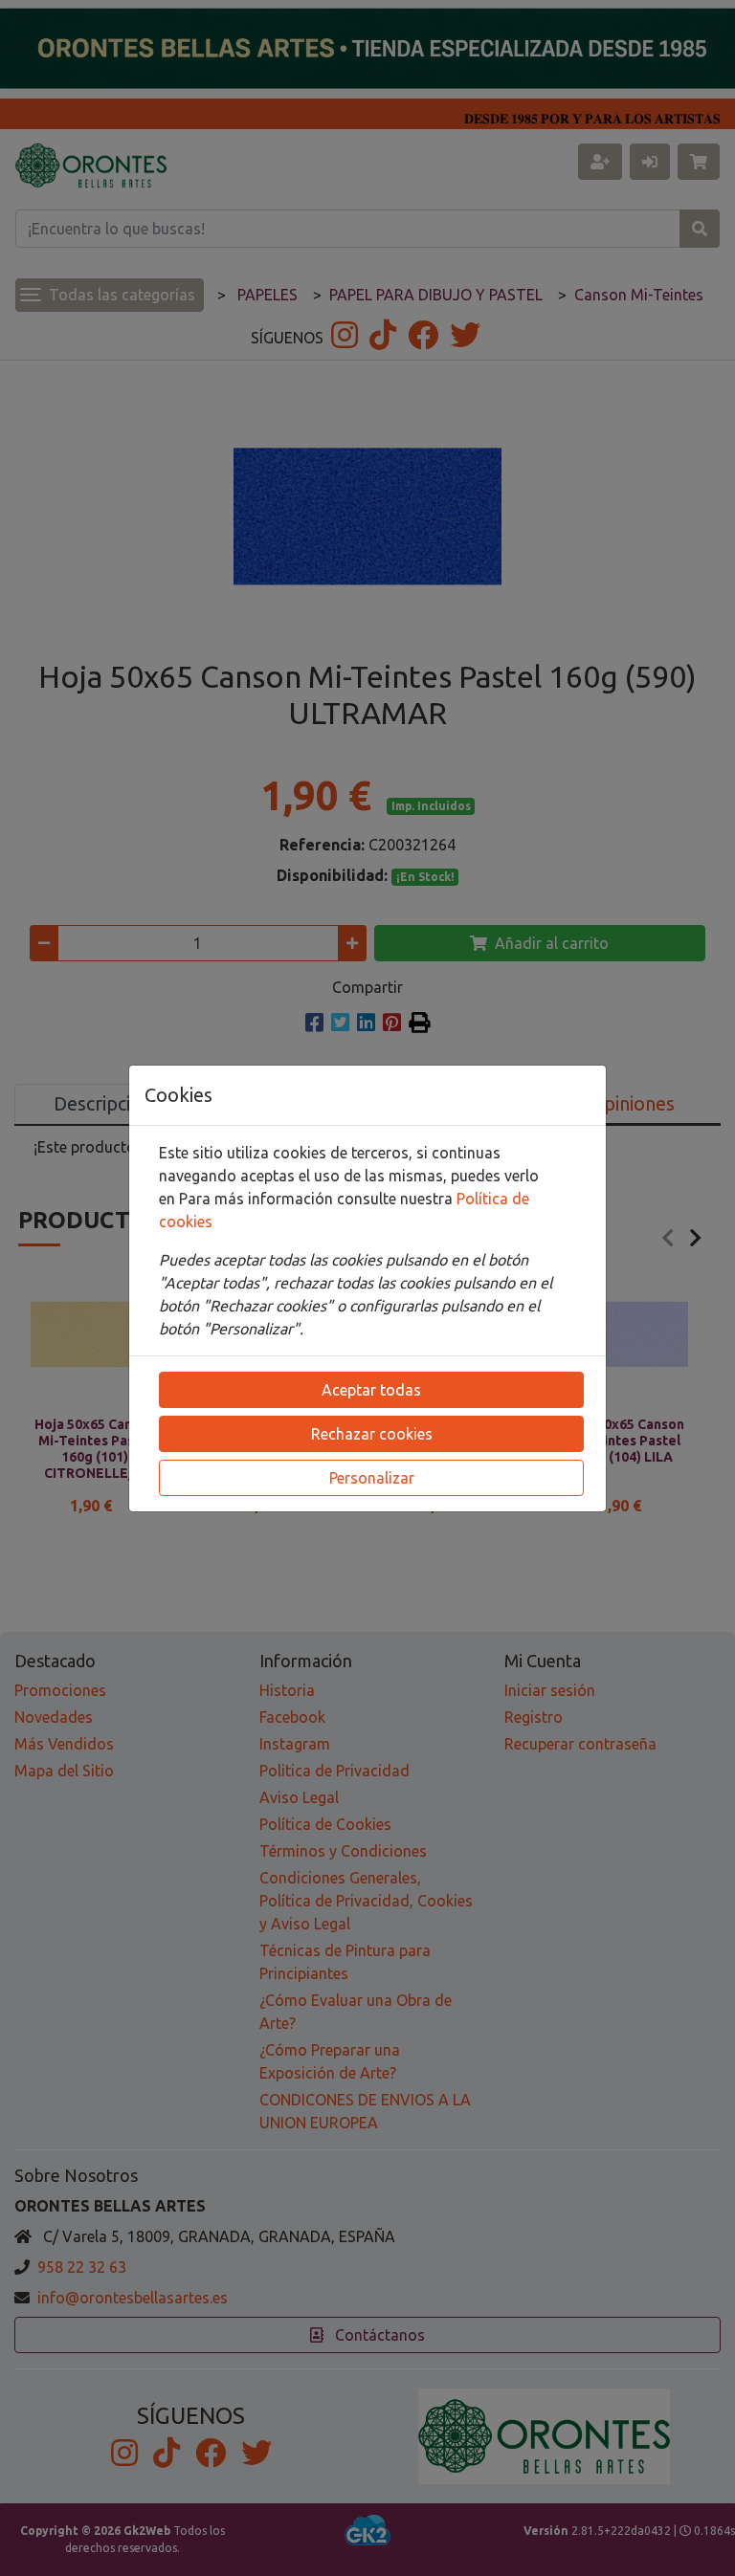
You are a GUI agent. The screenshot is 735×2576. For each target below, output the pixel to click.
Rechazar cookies (372, 1434)
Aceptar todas (371, 1390)
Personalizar (372, 1478)
